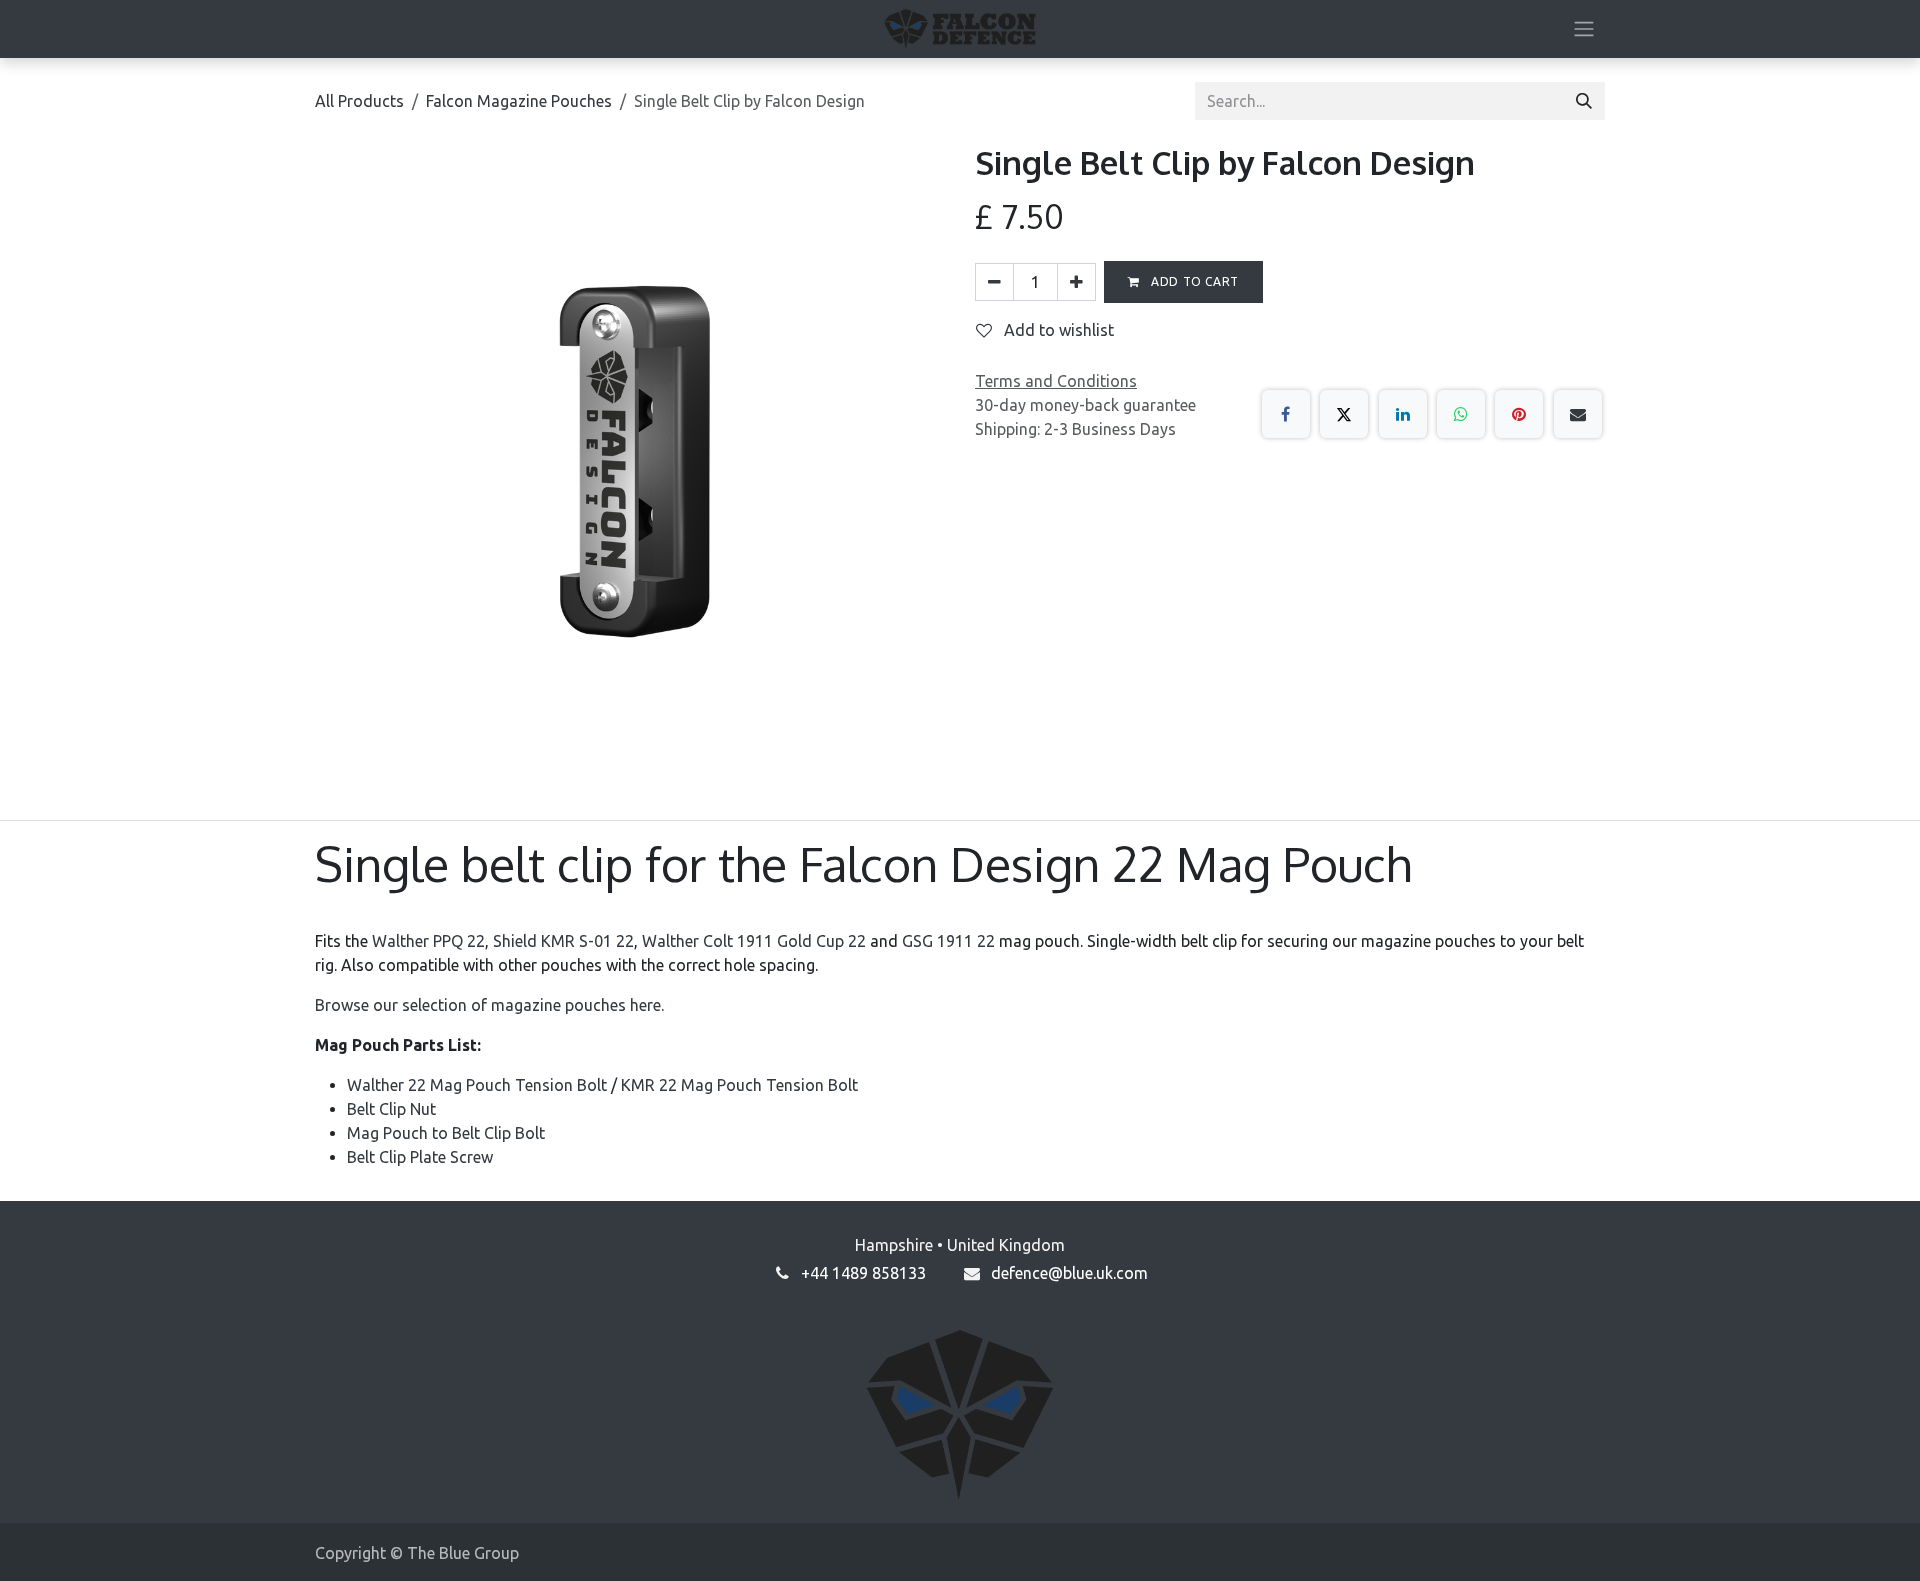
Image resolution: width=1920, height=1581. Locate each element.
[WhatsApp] (1461, 414)
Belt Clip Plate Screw (420, 1157)
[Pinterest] (1519, 414)
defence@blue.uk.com (1069, 1273)
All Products (359, 101)
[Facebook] (1286, 414)
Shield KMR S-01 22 (563, 941)
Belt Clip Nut (391, 1109)
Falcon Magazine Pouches (519, 101)
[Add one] (1076, 282)
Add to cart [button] (1193, 281)
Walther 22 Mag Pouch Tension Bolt (477, 1085)
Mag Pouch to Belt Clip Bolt (446, 1133)
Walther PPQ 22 (428, 941)
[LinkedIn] (1403, 414)
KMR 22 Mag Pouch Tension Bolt (739, 1085)
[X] (1344, 414)
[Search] (1584, 101)
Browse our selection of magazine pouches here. (489, 1005)
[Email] (1578, 414)
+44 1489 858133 (863, 1273)
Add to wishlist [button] (1057, 330)
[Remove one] (994, 282)
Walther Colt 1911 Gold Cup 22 (754, 941)
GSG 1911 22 (948, 941)
